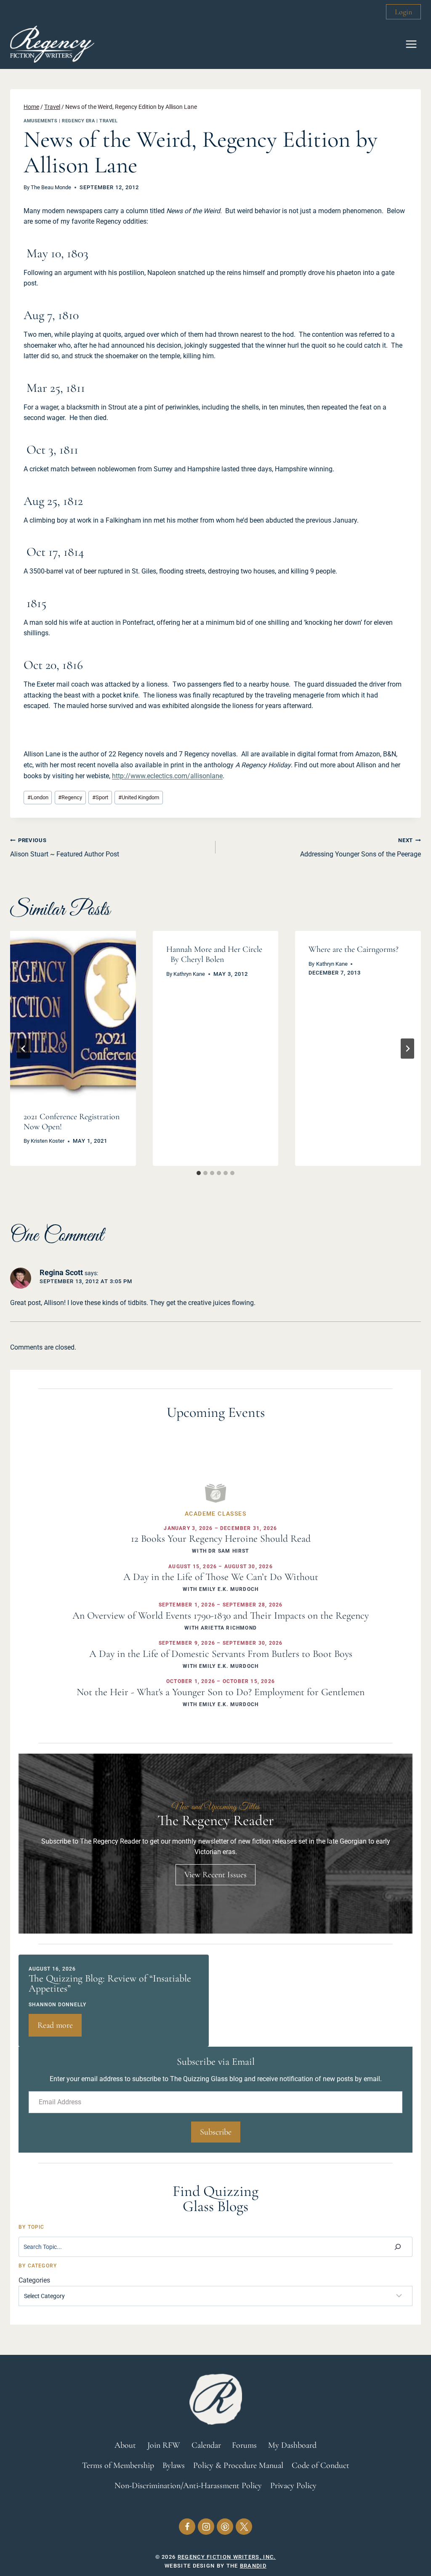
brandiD (253, 2566)
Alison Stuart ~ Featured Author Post (65, 848)
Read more (60, 2028)
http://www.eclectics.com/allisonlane (167, 776)
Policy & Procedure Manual (238, 2465)
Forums (244, 2445)
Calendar (206, 2445)
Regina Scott (61, 1272)
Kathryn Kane (189, 974)
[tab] (199, 1173)
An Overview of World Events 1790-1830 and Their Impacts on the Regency (221, 1616)
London (38, 797)
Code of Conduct (321, 2465)
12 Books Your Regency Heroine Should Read (221, 1539)
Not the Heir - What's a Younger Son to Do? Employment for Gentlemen (221, 1692)
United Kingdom (139, 797)
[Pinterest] (225, 2527)
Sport (100, 797)
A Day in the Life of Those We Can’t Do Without (221, 1577)
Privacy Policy (293, 2486)
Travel (108, 121)
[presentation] (73, 1014)
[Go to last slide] (24, 1049)
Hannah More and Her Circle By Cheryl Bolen (214, 954)
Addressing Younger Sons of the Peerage (360, 848)
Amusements (41, 121)
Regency (70, 797)
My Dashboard (292, 2445)
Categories (34, 2280)
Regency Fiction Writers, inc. (227, 2557)
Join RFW (164, 2445)
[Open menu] (411, 44)
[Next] (407, 1049)
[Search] (398, 2247)
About (125, 2445)
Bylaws (174, 2465)
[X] (244, 2527)
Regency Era (78, 121)
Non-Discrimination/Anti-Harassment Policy (188, 2486)
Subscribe (216, 2132)
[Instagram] (206, 2527)
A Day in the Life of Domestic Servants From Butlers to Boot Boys (221, 1654)
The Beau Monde (51, 187)
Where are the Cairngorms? (354, 949)
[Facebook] (187, 2527)
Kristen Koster (48, 1141)
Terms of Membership (118, 2465)
